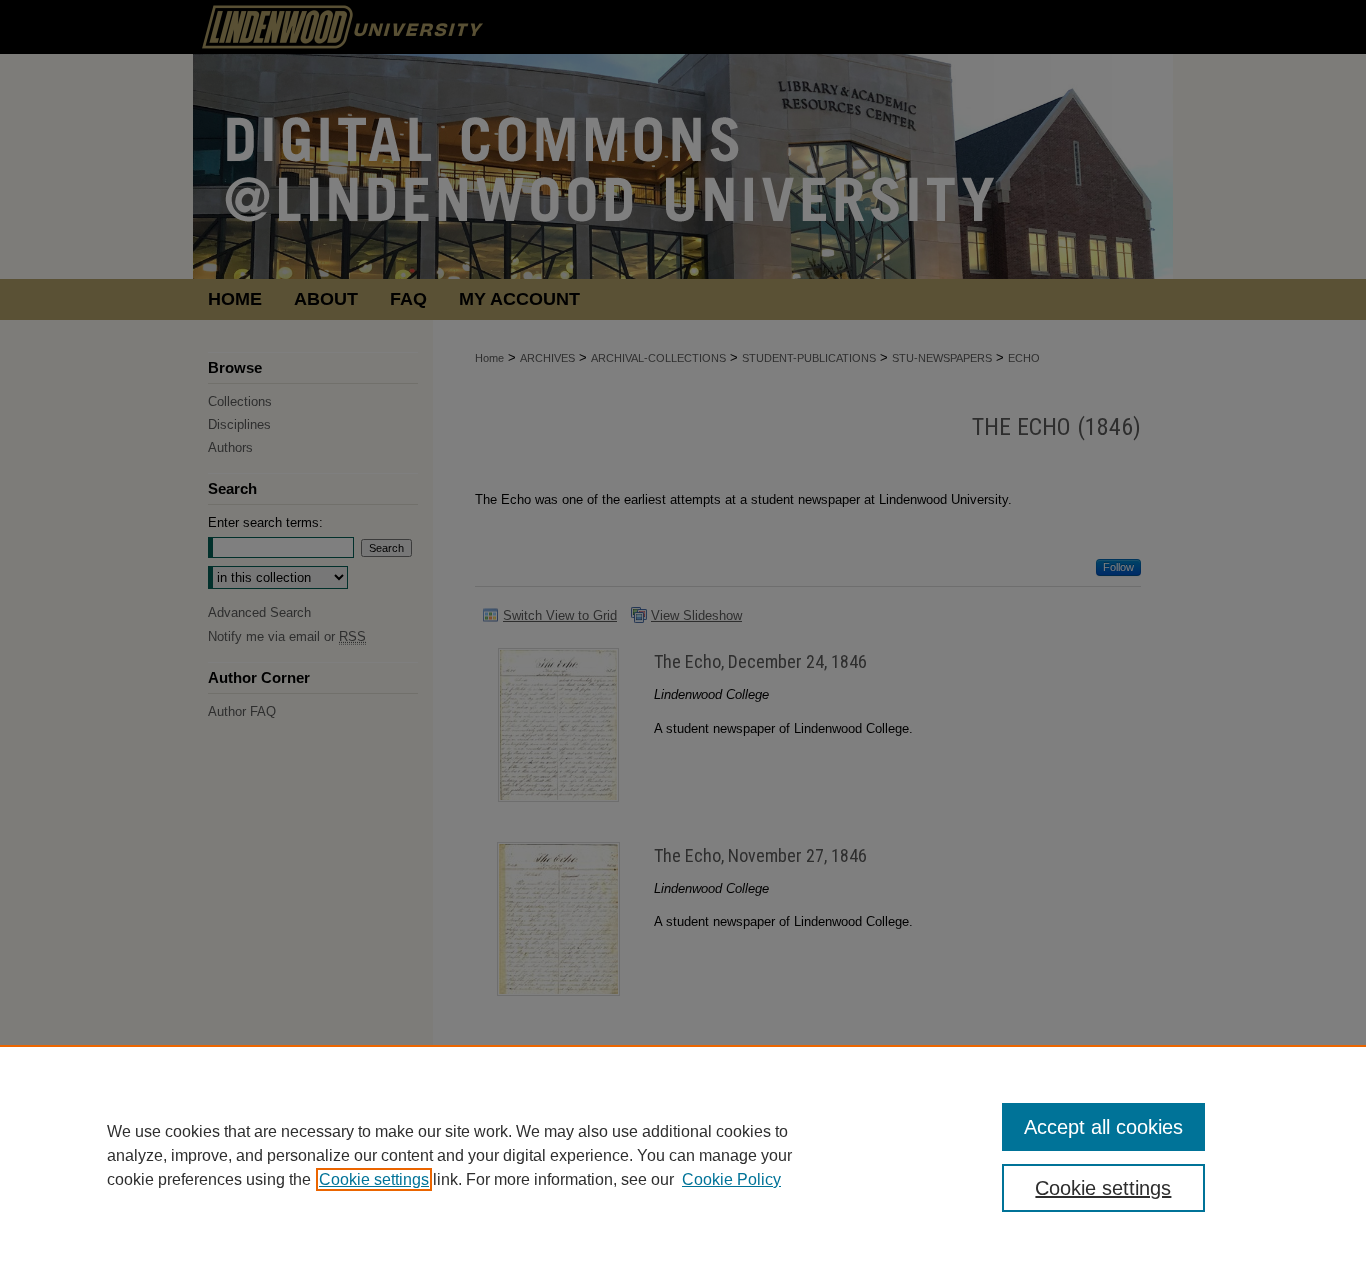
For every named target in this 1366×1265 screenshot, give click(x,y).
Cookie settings (374, 1179)
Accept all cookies (1103, 1127)
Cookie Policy (731, 1179)
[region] (683, 1155)
